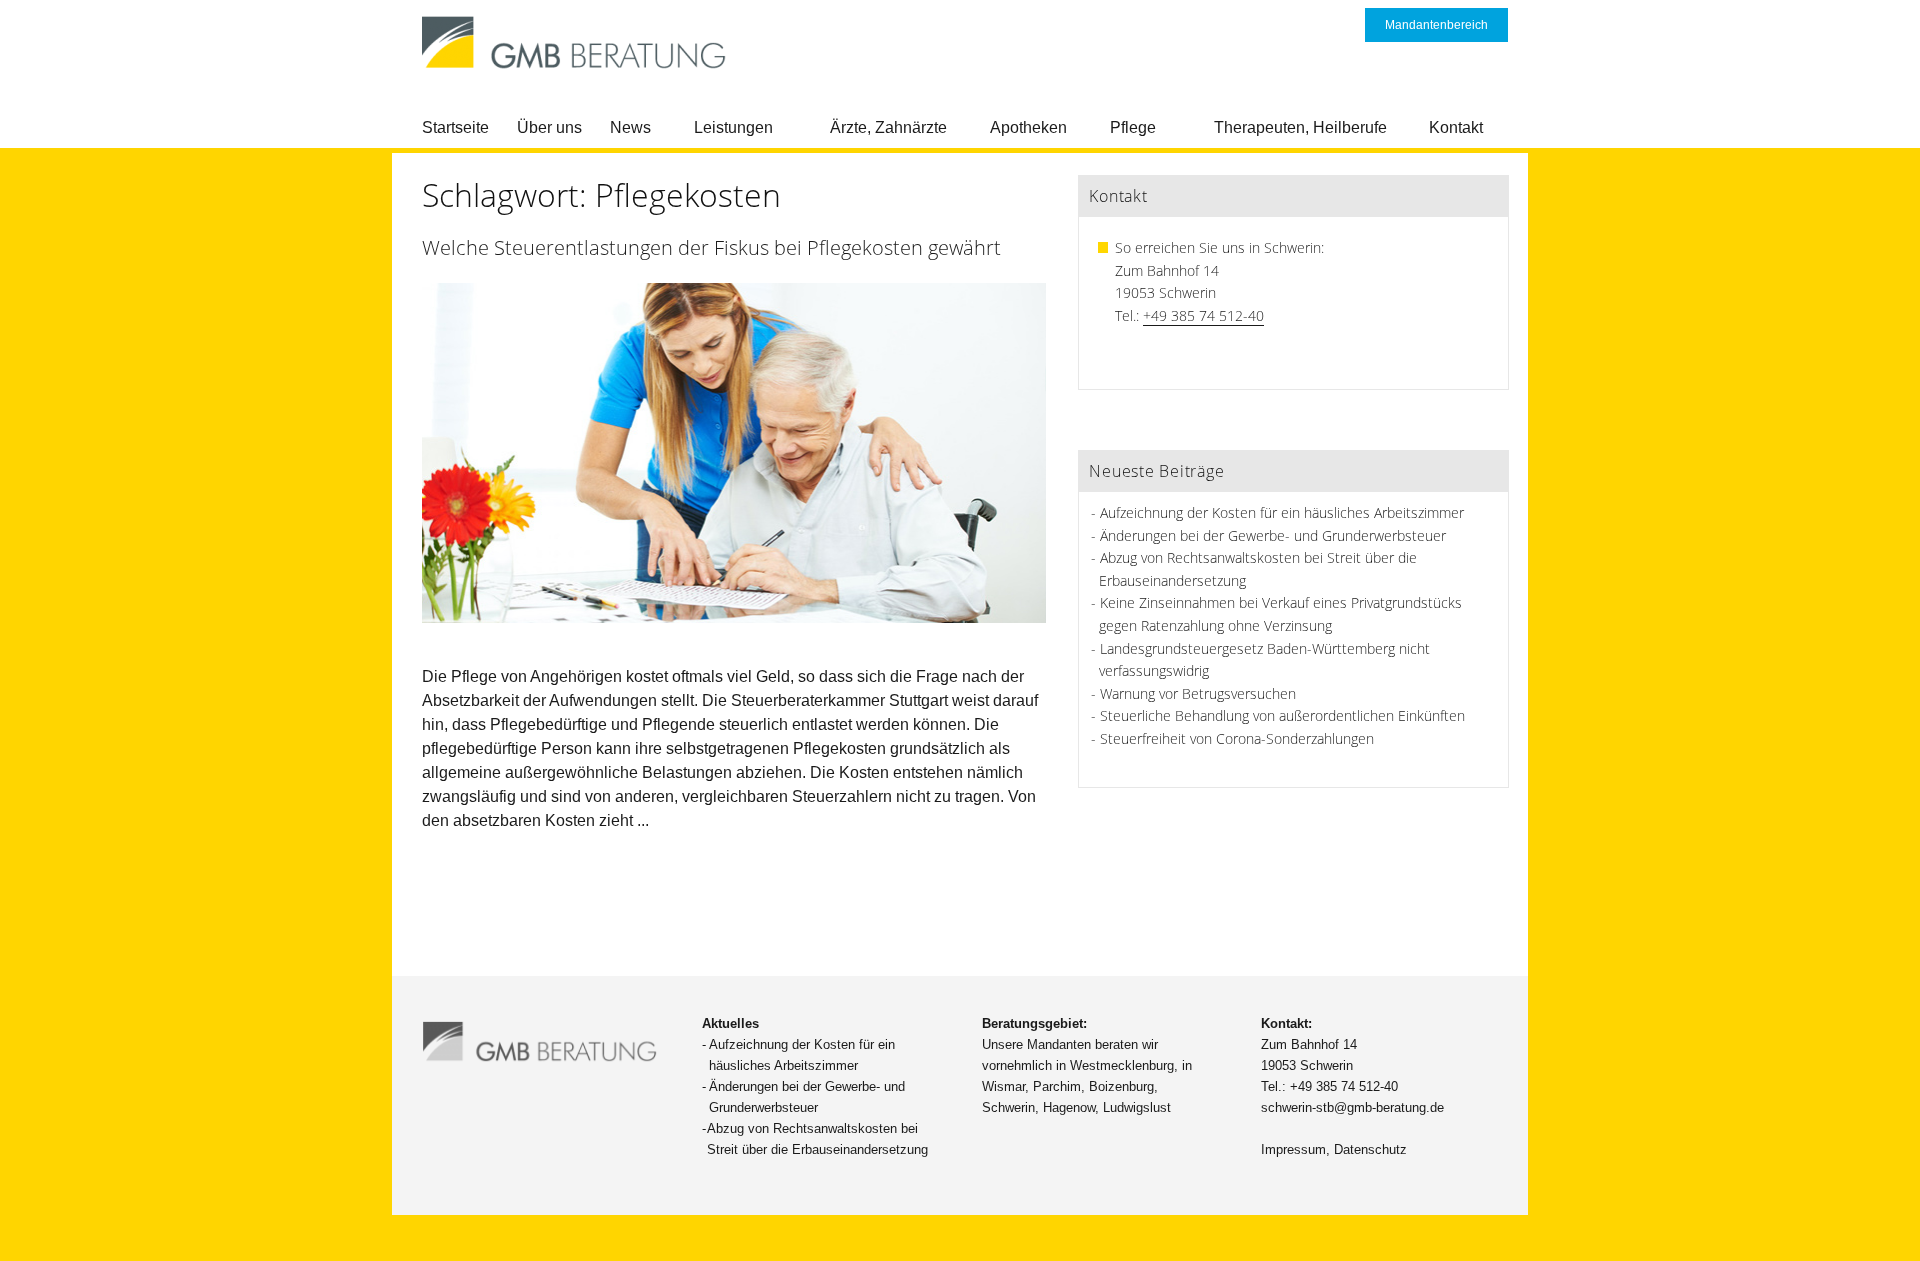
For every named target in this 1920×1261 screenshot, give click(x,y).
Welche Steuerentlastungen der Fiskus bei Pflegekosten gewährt (711, 247)
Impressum (1293, 1149)
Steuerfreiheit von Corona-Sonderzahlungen (1237, 738)
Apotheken (1028, 127)
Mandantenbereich (1436, 25)
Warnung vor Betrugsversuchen (1198, 693)
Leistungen (733, 127)
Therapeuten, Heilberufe (1300, 127)
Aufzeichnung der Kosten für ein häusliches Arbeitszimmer (1282, 512)
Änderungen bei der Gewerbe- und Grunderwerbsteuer (1273, 535)
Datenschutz (1370, 1149)
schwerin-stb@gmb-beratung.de (1352, 1107)
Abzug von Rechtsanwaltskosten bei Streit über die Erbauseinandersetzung (817, 1139)
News (630, 127)
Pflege (1133, 127)
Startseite (455, 127)
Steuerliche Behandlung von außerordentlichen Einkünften (1282, 715)
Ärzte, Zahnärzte (888, 127)
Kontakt (1456, 127)
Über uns (549, 127)
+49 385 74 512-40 (1203, 315)
